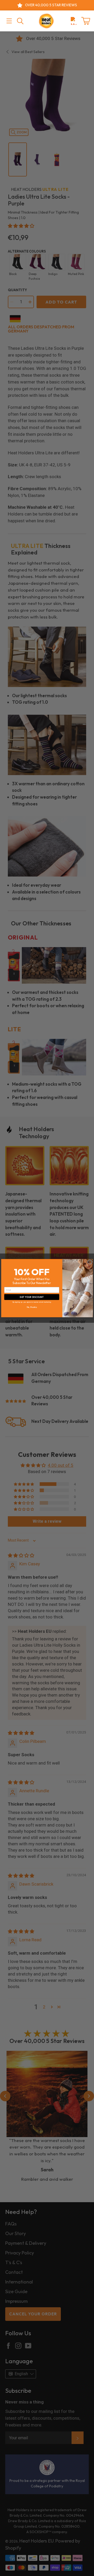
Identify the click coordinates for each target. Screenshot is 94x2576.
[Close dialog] (90, 1262)
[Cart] (86, 21)
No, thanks (32, 1307)
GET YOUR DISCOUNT (32, 1297)
